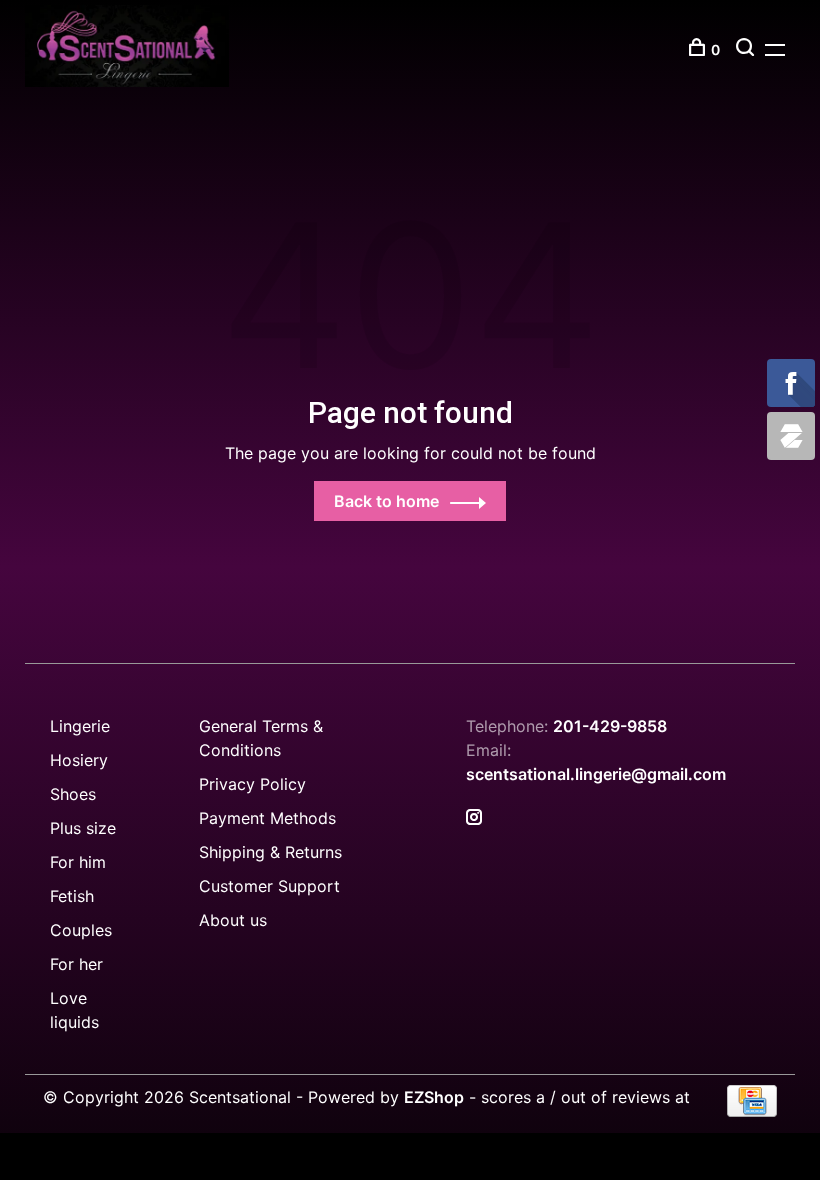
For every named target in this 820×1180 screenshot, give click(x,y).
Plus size (83, 828)
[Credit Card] (752, 1111)
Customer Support (269, 886)
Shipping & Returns (270, 852)
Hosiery (79, 760)
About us (233, 920)
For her (76, 964)
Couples (81, 930)
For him (78, 862)
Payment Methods (267, 818)
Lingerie (80, 726)
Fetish (72, 896)
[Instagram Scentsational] (474, 818)
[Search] (747, 49)
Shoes (73, 794)
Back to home (386, 501)
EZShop (434, 1097)
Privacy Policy (252, 784)
